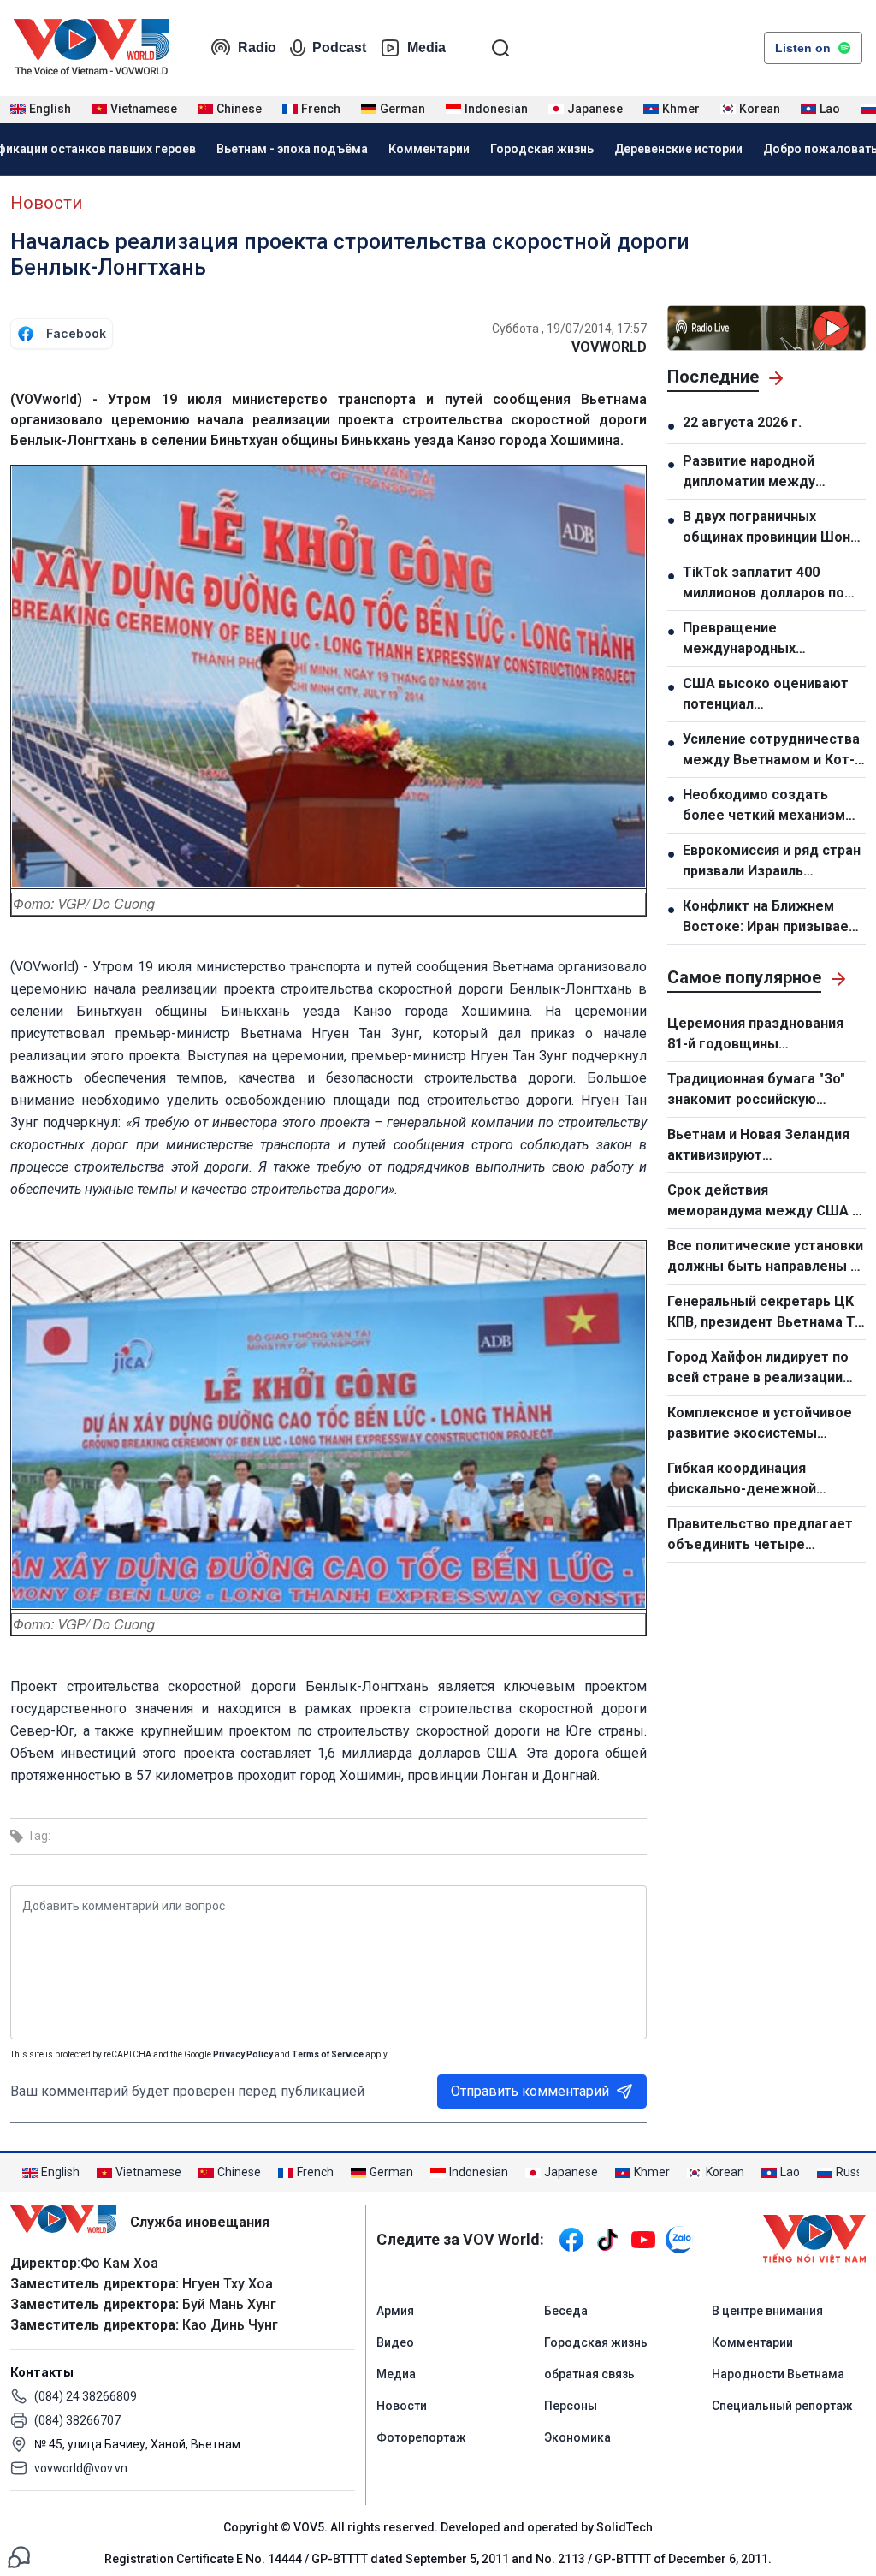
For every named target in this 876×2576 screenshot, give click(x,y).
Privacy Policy (243, 2054)
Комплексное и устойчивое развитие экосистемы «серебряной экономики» (760, 1424)
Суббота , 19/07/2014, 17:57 (569, 329)
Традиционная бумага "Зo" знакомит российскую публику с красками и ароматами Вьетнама (756, 1090)
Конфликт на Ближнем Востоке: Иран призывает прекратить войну (769, 917)
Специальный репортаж (782, 2406)
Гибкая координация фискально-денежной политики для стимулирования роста (746, 1480)
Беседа (566, 2311)
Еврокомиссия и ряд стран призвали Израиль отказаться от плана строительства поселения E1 (772, 862)
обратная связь (589, 2374)
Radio (257, 47)
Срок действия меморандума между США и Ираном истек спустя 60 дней (766, 1202)
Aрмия (395, 2311)
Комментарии (429, 149)
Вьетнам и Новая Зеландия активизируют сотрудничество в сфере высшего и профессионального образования (758, 1146)
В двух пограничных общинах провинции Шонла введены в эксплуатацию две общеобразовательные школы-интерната (774, 528)
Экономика (577, 2437)
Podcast (339, 47)
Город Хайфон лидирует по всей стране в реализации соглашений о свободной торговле (758, 1368)
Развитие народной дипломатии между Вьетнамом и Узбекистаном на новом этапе (764, 472)
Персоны (571, 2406)
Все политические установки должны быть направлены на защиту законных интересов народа (766, 1257)
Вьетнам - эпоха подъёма (292, 149)
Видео (395, 2342)
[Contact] (19, 2556)
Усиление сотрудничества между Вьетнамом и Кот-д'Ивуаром (771, 751)
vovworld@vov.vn (81, 2468)
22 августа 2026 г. (742, 422)
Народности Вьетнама (778, 2374)
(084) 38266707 (77, 2420)
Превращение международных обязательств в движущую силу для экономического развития (774, 639)
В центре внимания (767, 2311)
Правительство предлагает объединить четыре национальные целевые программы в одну (760, 1535)
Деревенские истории (678, 149)
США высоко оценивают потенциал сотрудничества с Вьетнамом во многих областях (766, 695)
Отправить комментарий (530, 2091)
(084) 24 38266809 (86, 2396)
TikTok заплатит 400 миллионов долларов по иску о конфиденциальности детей (764, 584)
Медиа (396, 2374)
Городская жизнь (542, 149)
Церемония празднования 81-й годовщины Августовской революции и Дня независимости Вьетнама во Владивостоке (761, 1035)
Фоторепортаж (421, 2437)
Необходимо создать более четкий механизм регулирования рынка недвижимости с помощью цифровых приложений (764, 806)
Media (426, 47)
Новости (46, 203)
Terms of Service (328, 2054)
